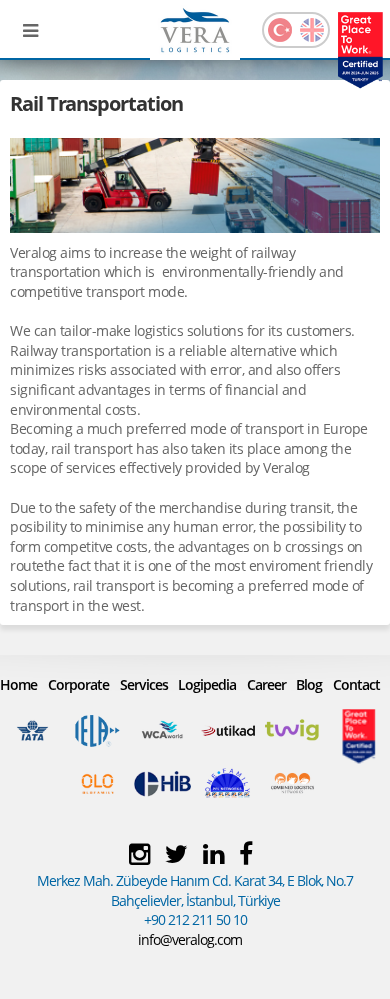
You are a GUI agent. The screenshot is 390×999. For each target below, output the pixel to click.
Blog (309, 684)
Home (18, 684)
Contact (356, 684)
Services (144, 684)
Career (266, 684)
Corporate (78, 684)
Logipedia (207, 684)
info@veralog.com (190, 939)
